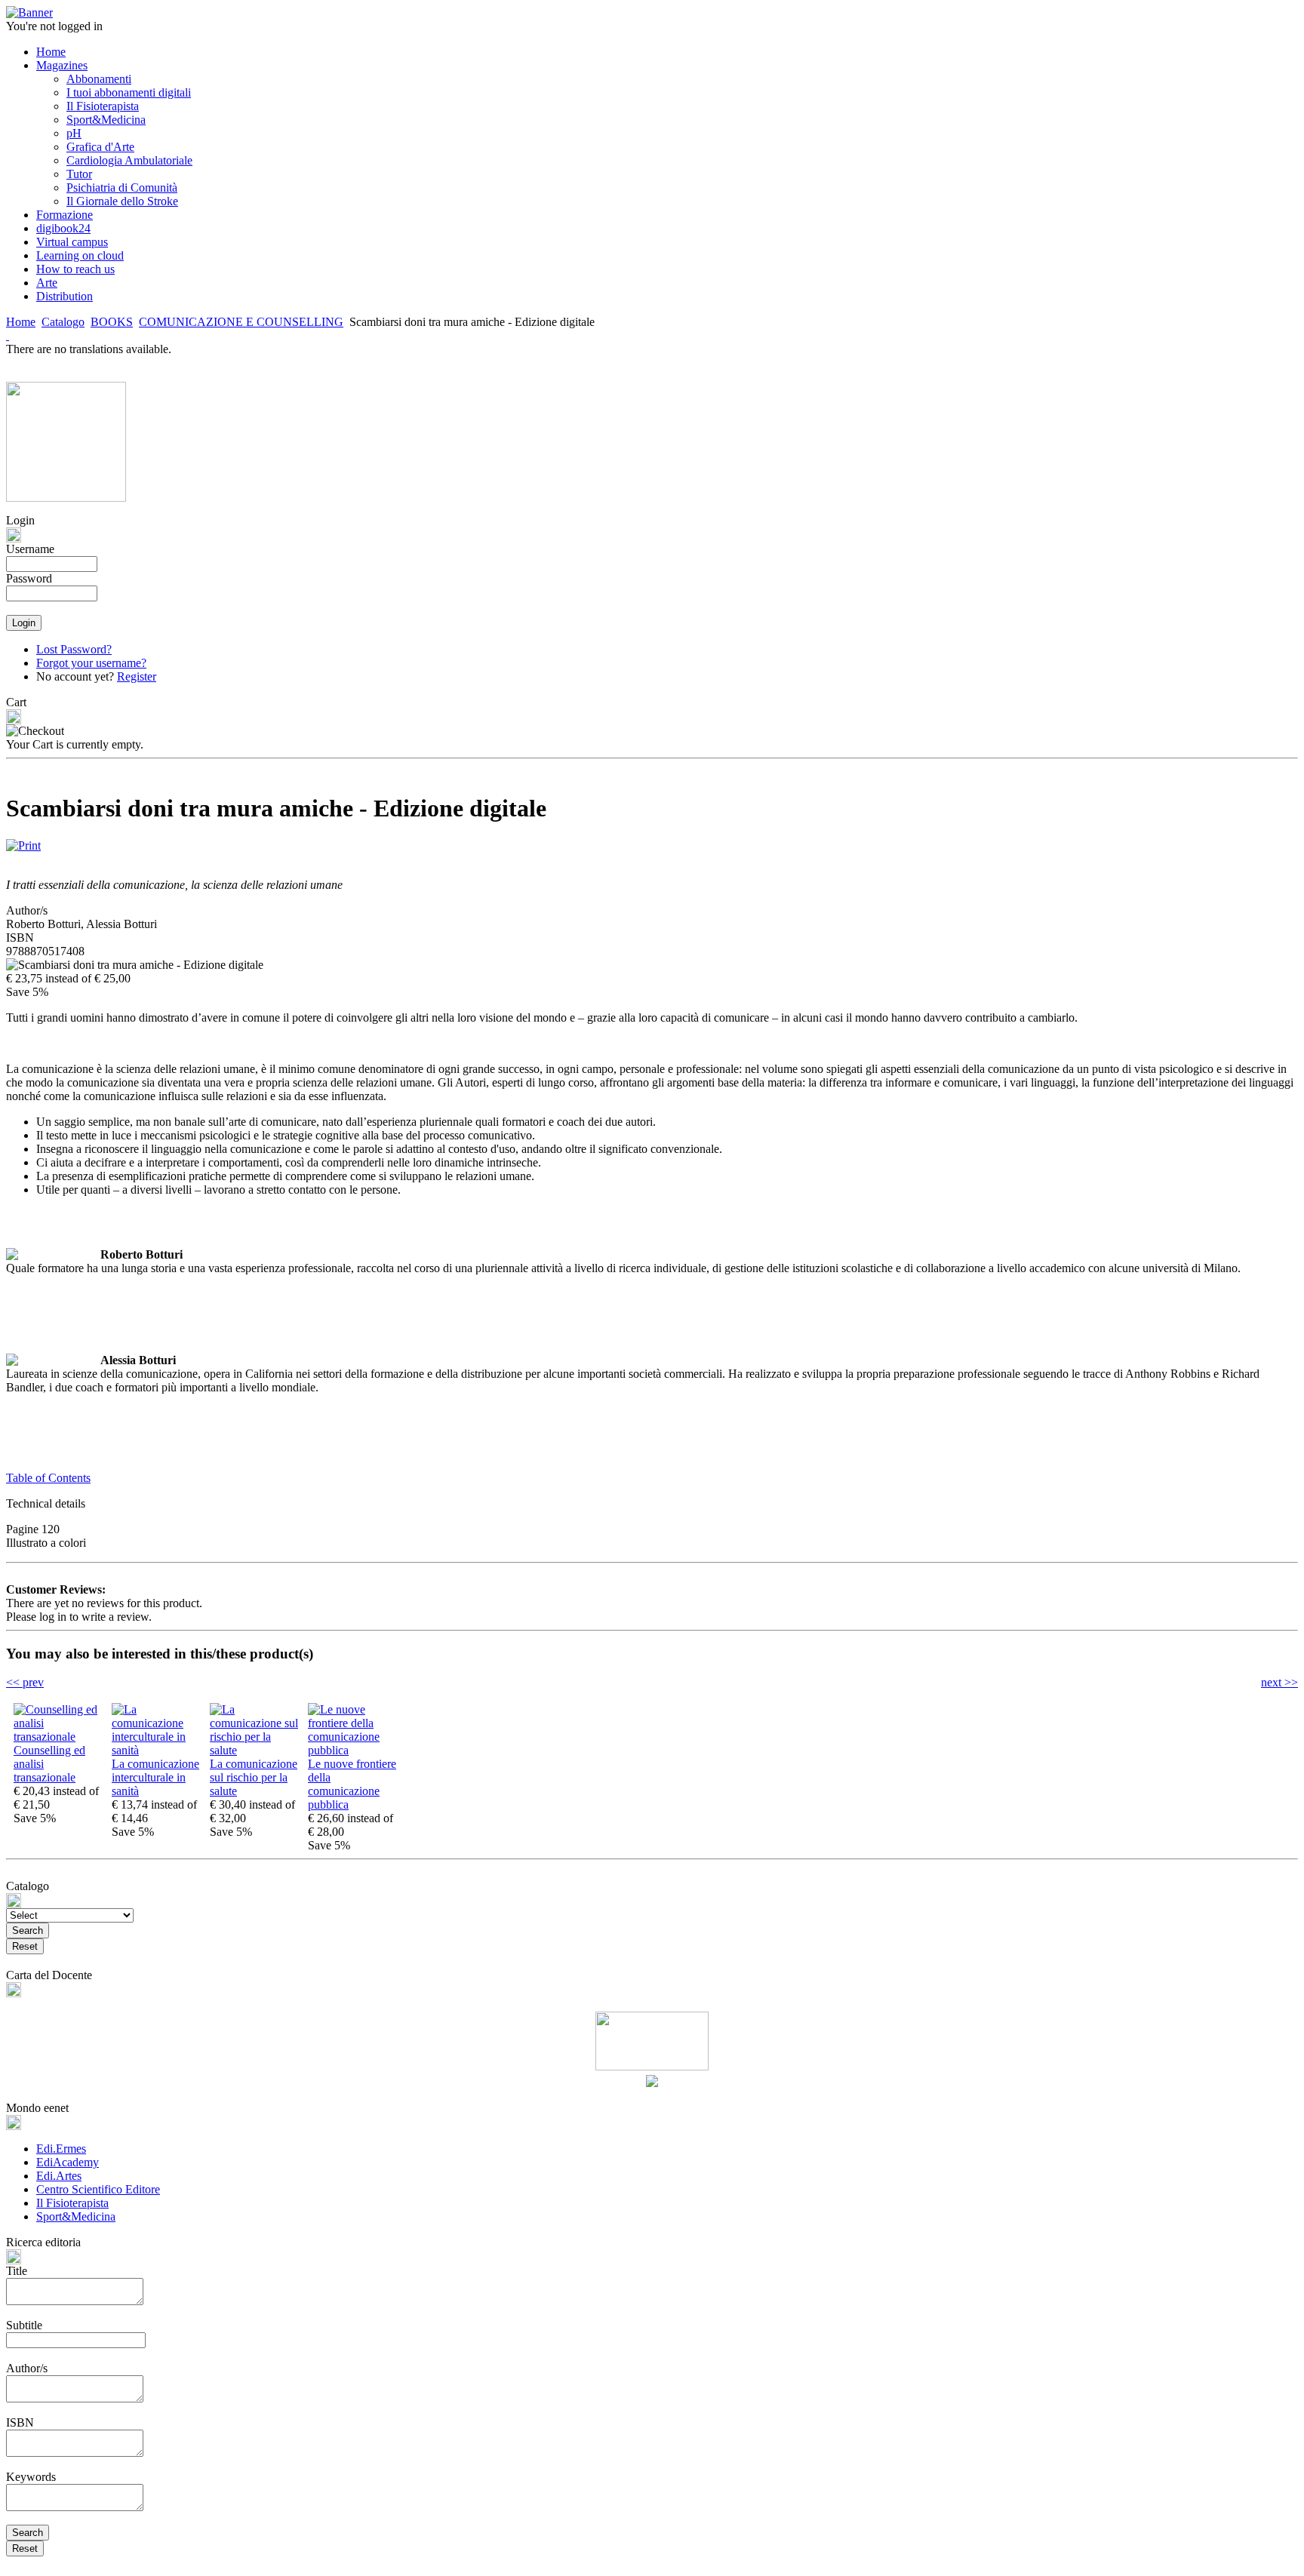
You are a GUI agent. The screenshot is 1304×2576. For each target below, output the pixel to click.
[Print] (23, 842)
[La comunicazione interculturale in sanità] (157, 1750)
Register (137, 676)
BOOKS (112, 322)
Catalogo (63, 322)
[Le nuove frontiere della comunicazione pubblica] (353, 1750)
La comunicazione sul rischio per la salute (254, 1777)
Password (29, 578)
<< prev (25, 1682)
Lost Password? (74, 649)
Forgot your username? (91, 663)
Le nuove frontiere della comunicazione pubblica (352, 1784)
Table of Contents (48, 1478)
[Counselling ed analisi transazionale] (59, 1737)
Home (21, 322)
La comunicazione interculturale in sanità (155, 1777)
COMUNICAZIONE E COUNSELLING (241, 322)
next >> (1279, 1682)
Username (30, 549)
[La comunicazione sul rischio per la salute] (255, 1750)
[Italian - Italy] (8, 335)
